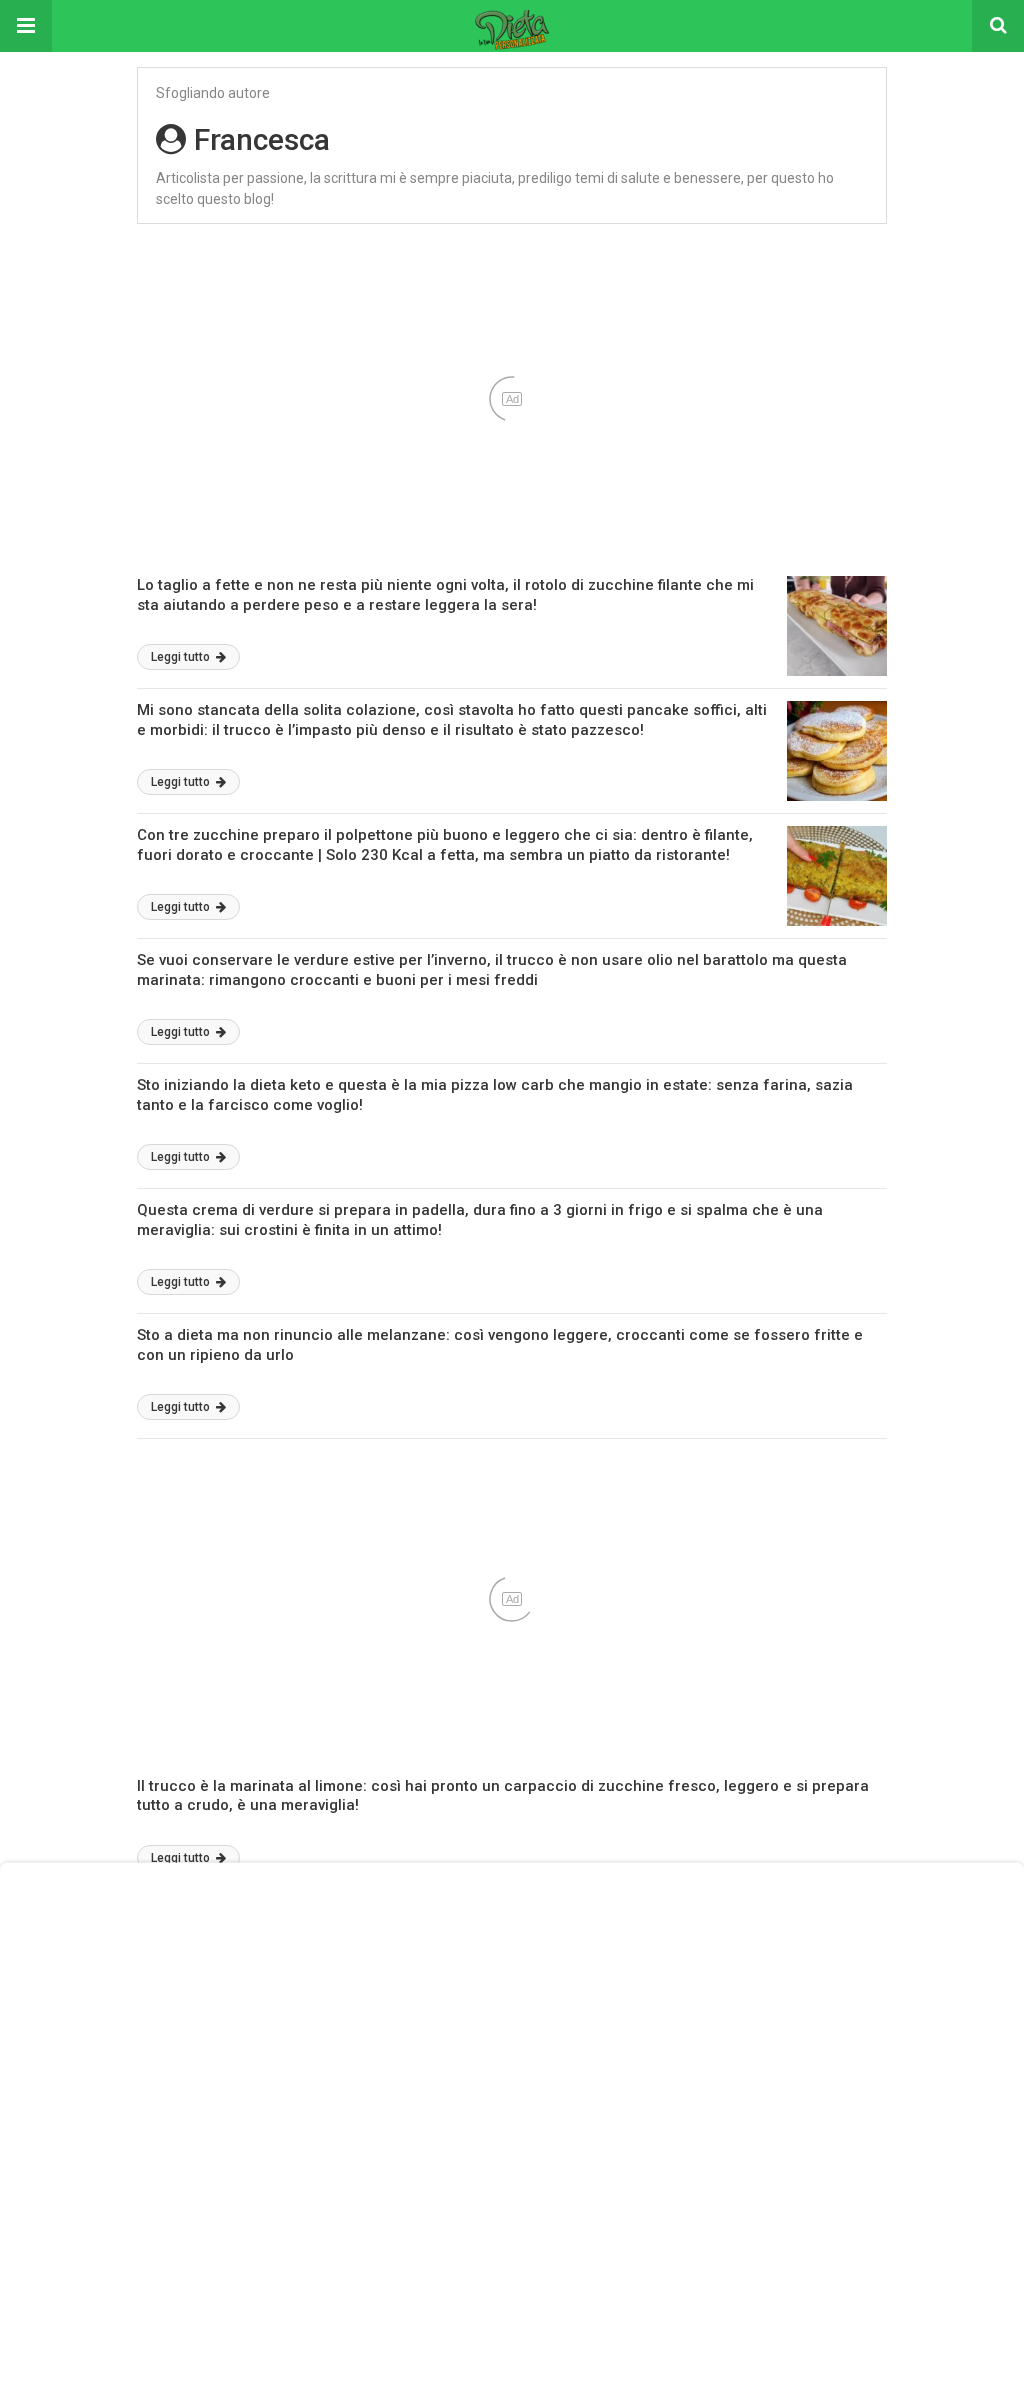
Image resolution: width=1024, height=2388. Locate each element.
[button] (26, 26)
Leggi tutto (182, 657)
